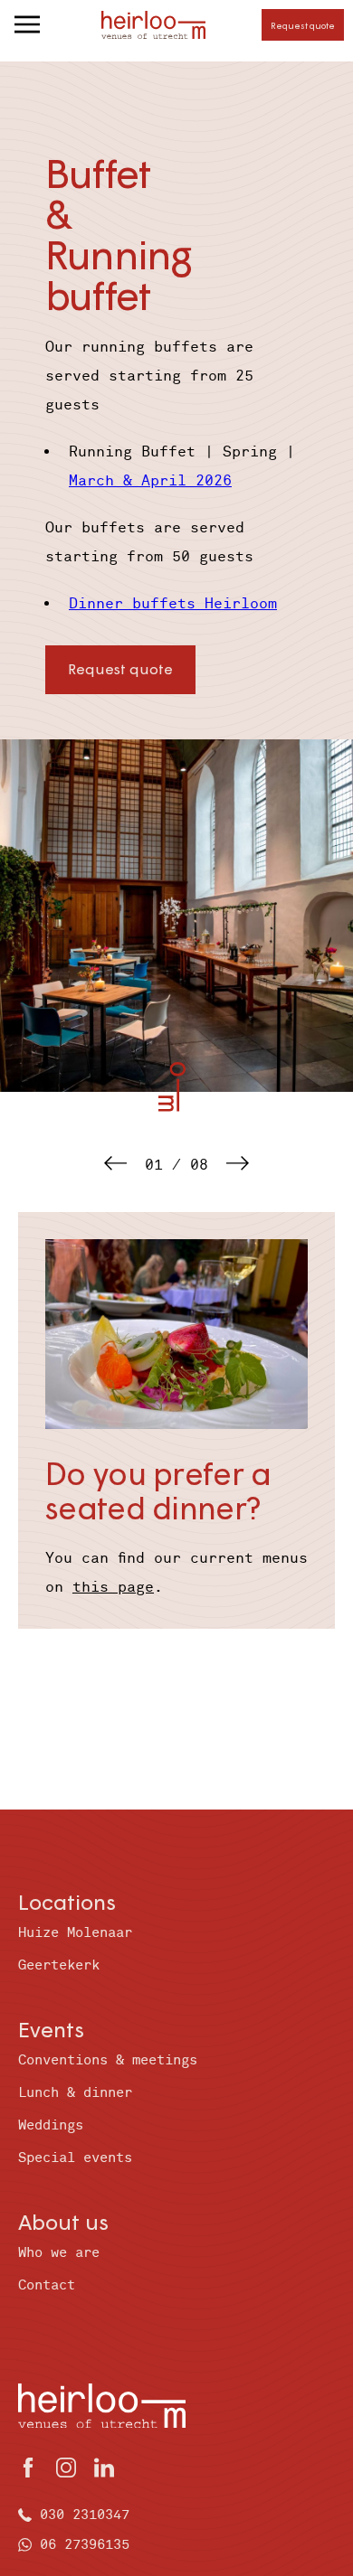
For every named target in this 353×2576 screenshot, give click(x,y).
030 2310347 (85, 2515)
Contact (47, 2285)
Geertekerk (59, 1965)
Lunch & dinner (75, 2093)
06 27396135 (85, 2545)
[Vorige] (115, 1165)
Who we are (59, 2253)
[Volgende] (238, 1165)
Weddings (51, 2125)
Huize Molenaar (75, 1933)
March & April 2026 (150, 481)
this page (113, 1587)
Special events (75, 2158)
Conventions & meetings (108, 2060)
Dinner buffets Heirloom (173, 604)
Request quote (303, 25)
